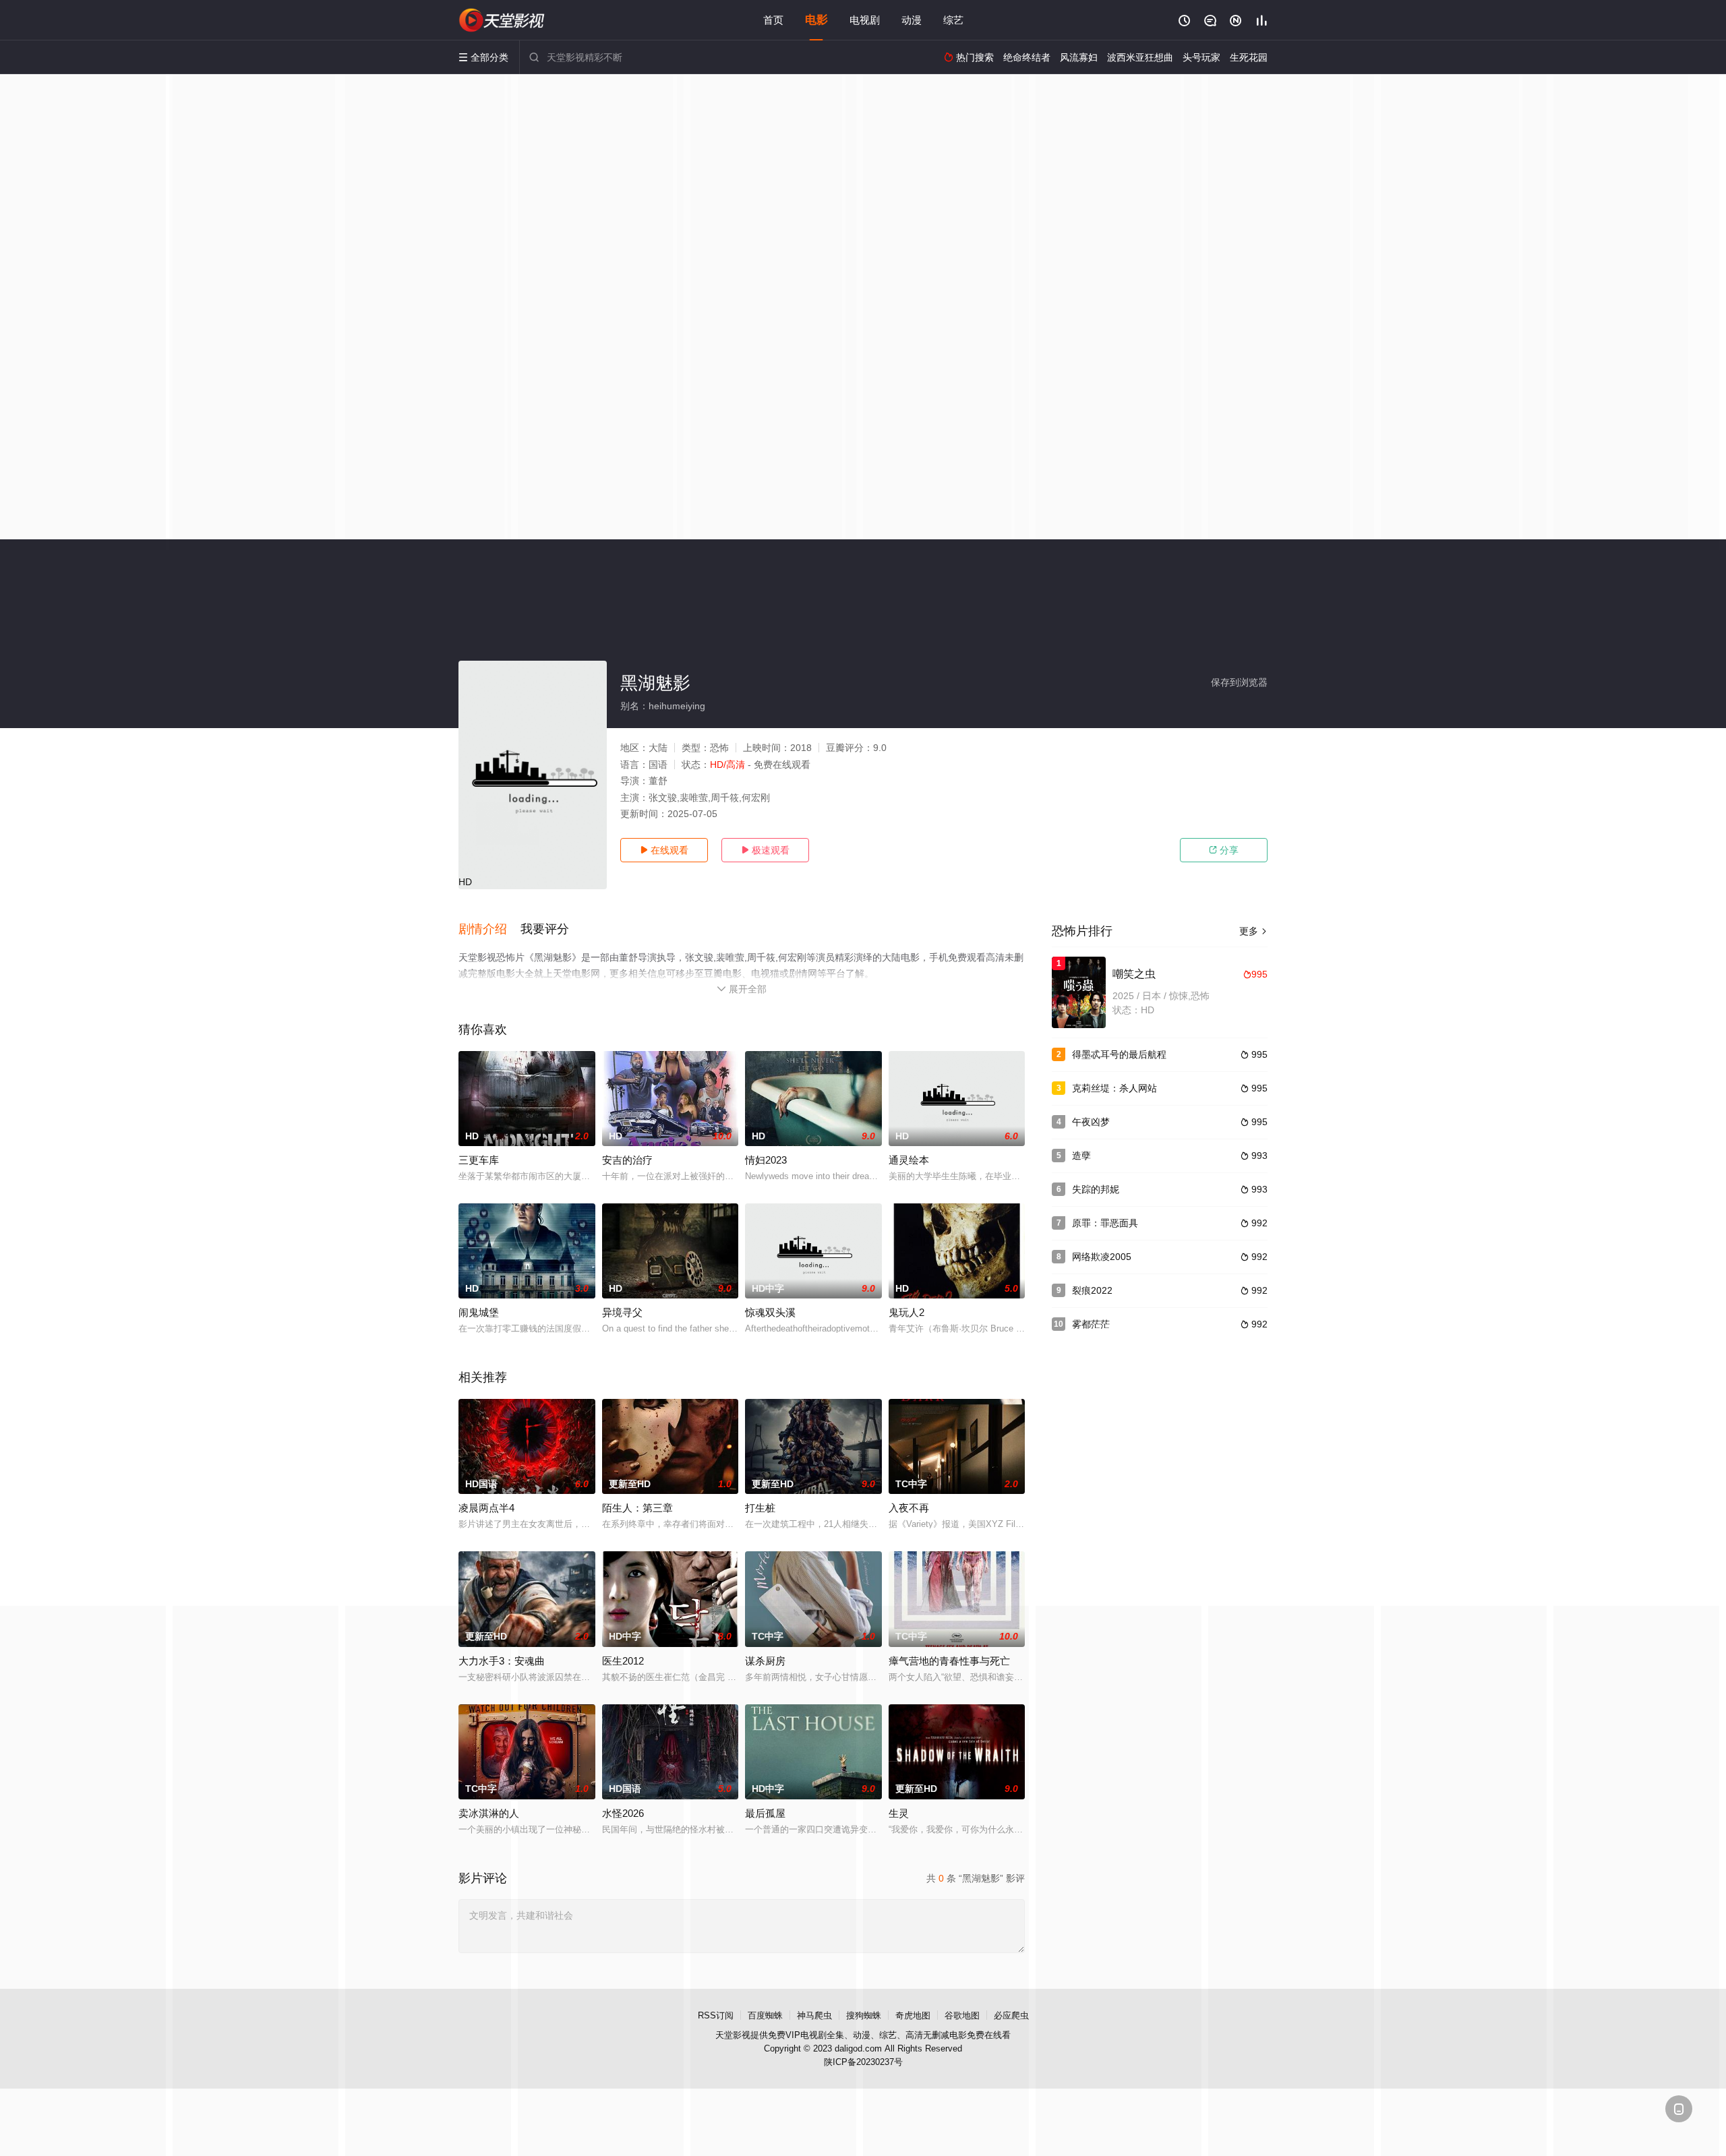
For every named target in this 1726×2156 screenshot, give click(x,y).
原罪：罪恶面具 (1105, 1223)
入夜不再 (909, 1508)
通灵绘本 (909, 1160)
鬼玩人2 (906, 1312)
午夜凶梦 (1091, 1122)
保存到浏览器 (1239, 682)
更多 (1253, 931)
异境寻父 (622, 1312)
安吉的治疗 (627, 1160)
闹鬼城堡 (479, 1312)
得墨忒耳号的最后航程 (1119, 1054)
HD (465, 882)
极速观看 (765, 850)
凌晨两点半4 (486, 1508)
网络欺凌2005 (1102, 1257)
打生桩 (760, 1508)
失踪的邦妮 (1096, 1189)
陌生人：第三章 (637, 1508)
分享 (1224, 850)
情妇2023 (766, 1160)
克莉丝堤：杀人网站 (1114, 1088)
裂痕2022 (1092, 1290)
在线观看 (664, 850)
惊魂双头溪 (770, 1312)
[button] (489, 930)
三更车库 (479, 1160)
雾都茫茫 (1091, 1324)
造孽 (1081, 1156)
